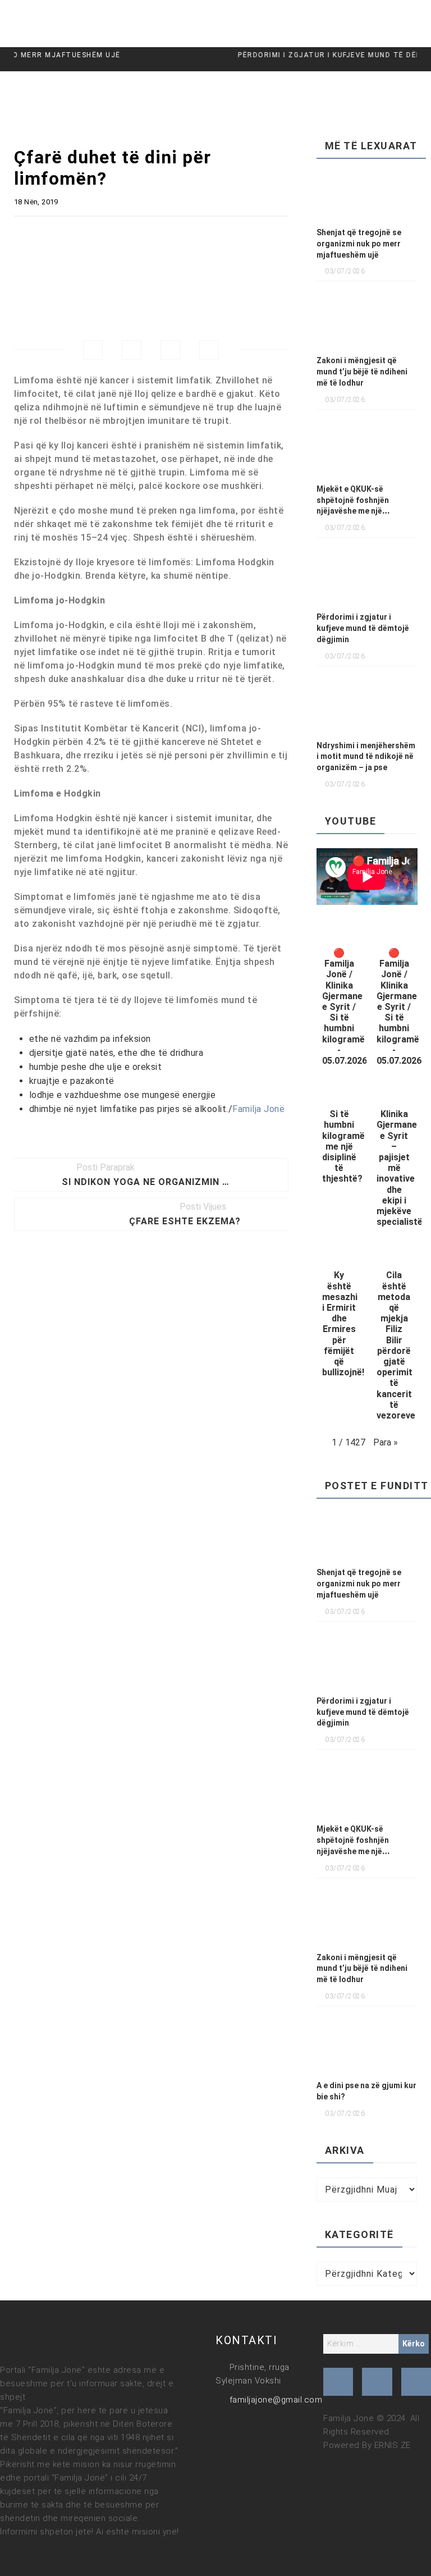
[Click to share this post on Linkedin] (209, 350)
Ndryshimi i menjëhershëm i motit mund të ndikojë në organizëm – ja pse (366, 757)
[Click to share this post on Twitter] (132, 350)
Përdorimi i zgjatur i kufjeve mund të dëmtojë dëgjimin (363, 628)
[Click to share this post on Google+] (170, 350)
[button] (340, 997)
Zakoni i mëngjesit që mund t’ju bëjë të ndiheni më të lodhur (362, 372)
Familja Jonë (258, 1109)
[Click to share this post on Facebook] (93, 350)
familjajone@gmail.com (276, 2400)
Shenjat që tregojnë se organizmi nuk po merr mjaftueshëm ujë (359, 244)
